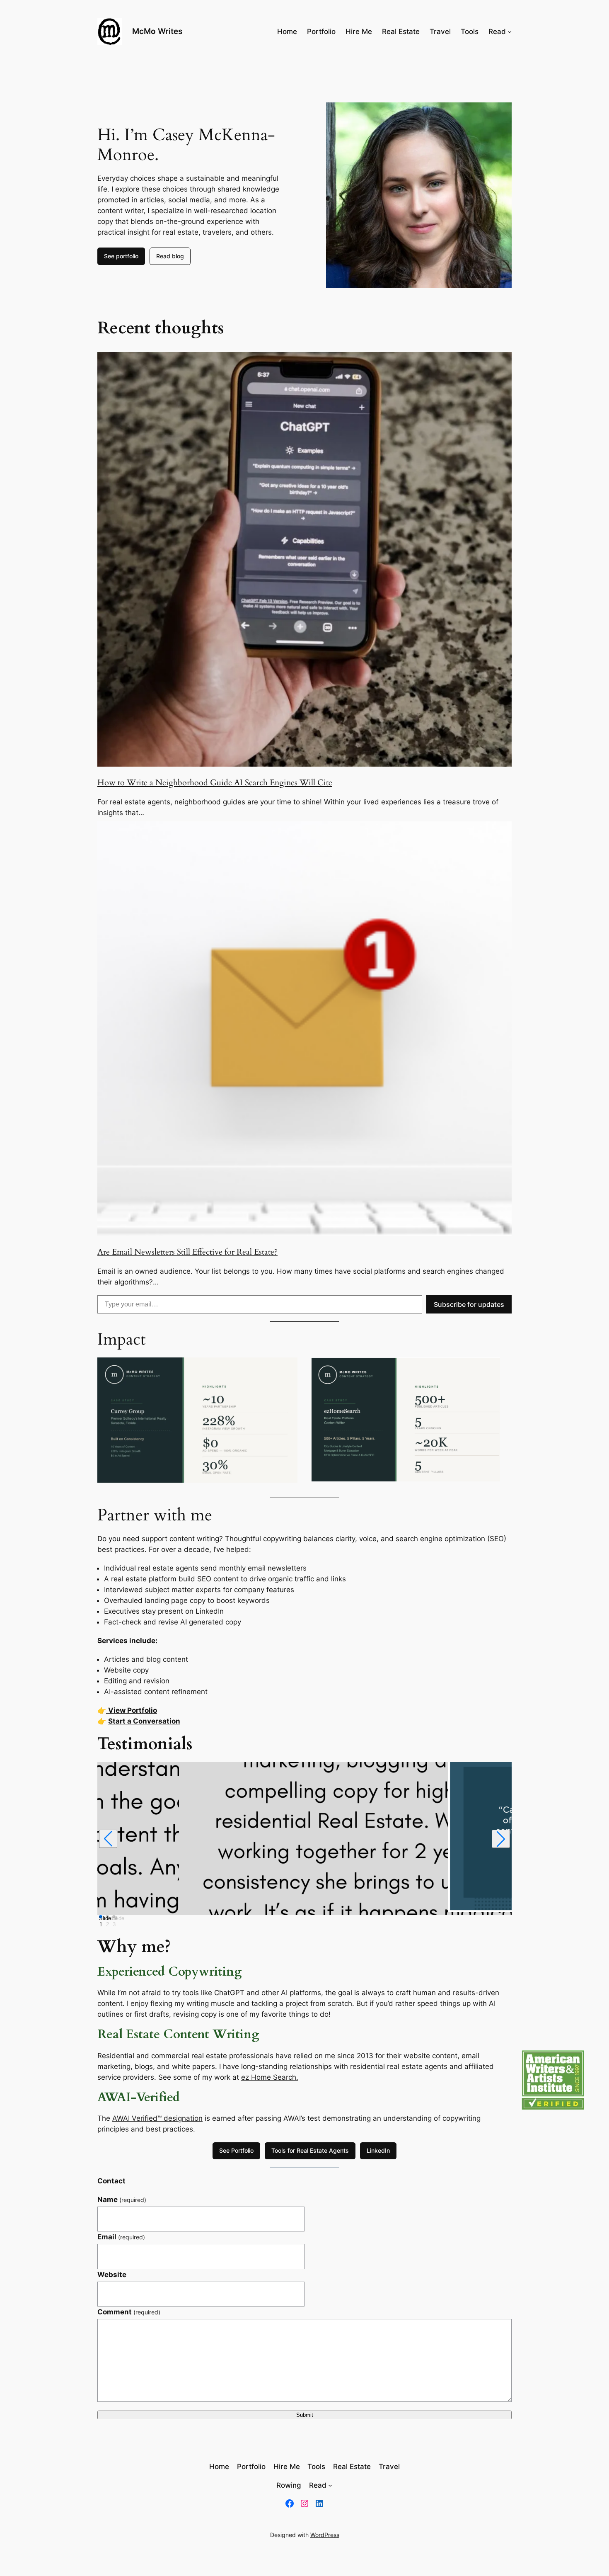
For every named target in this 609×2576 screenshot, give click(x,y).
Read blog (170, 256)
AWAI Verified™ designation (157, 2118)
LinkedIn (378, 2150)
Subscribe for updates (469, 1304)
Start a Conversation (144, 1721)
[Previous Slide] (108, 1839)
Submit (305, 2415)
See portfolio (121, 256)
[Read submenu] (510, 32)
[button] (553, 2080)
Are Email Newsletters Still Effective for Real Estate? (187, 1252)
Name (122, 2200)
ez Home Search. (270, 2077)
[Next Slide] (501, 1839)
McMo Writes (157, 31)
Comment (129, 2312)
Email (121, 2237)
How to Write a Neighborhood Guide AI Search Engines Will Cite (215, 783)
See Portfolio (236, 2150)
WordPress (325, 2535)
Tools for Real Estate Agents (310, 2150)
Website (112, 2275)
